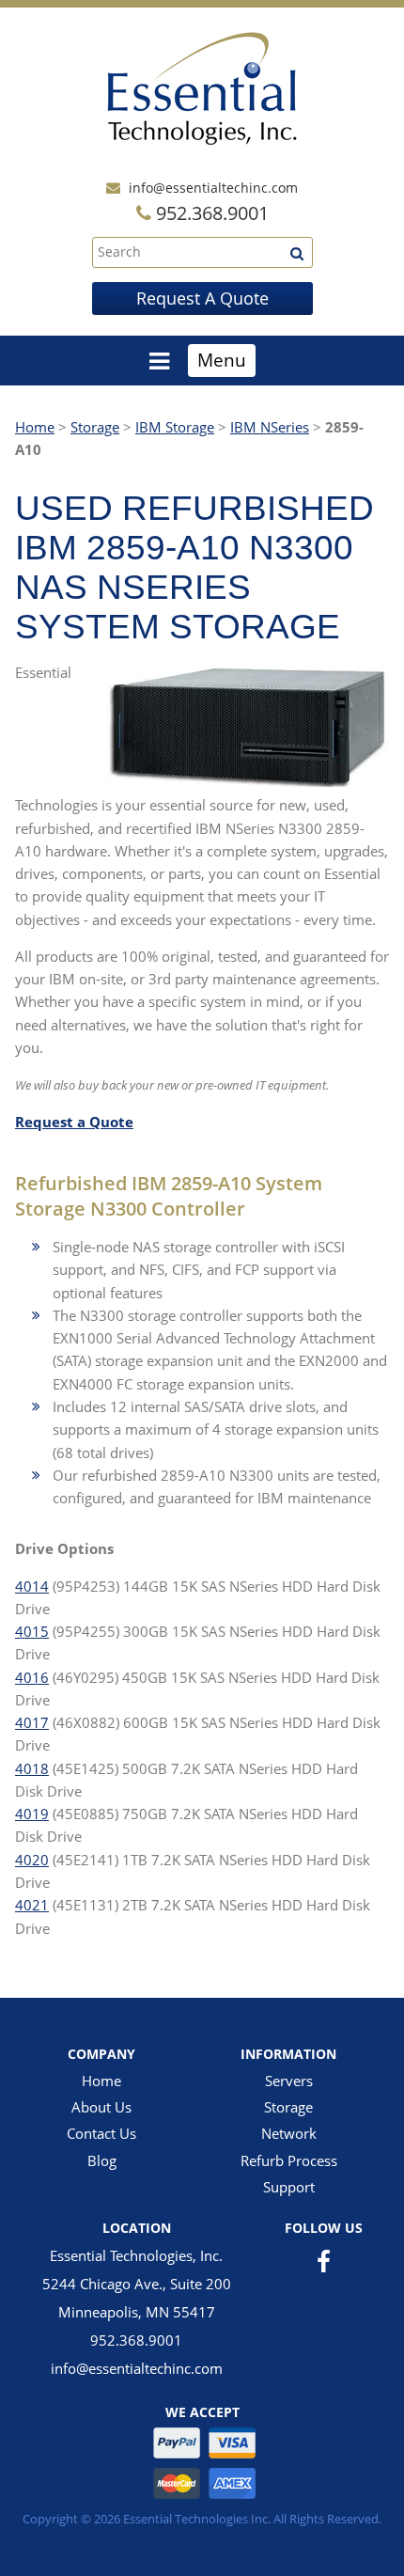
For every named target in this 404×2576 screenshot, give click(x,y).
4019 (32, 1814)
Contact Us (101, 2133)
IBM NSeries (270, 427)
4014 (32, 1586)
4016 (32, 1677)
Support (289, 2187)
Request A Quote (202, 298)
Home (35, 427)
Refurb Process (289, 2160)
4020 (32, 1860)
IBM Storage (175, 427)
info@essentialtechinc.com (213, 188)
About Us (101, 2107)
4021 (32, 1905)
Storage (95, 427)
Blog (102, 2160)
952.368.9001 (136, 2340)
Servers (289, 2081)
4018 (32, 1768)
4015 (32, 1631)
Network (289, 2133)
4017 (32, 1722)
